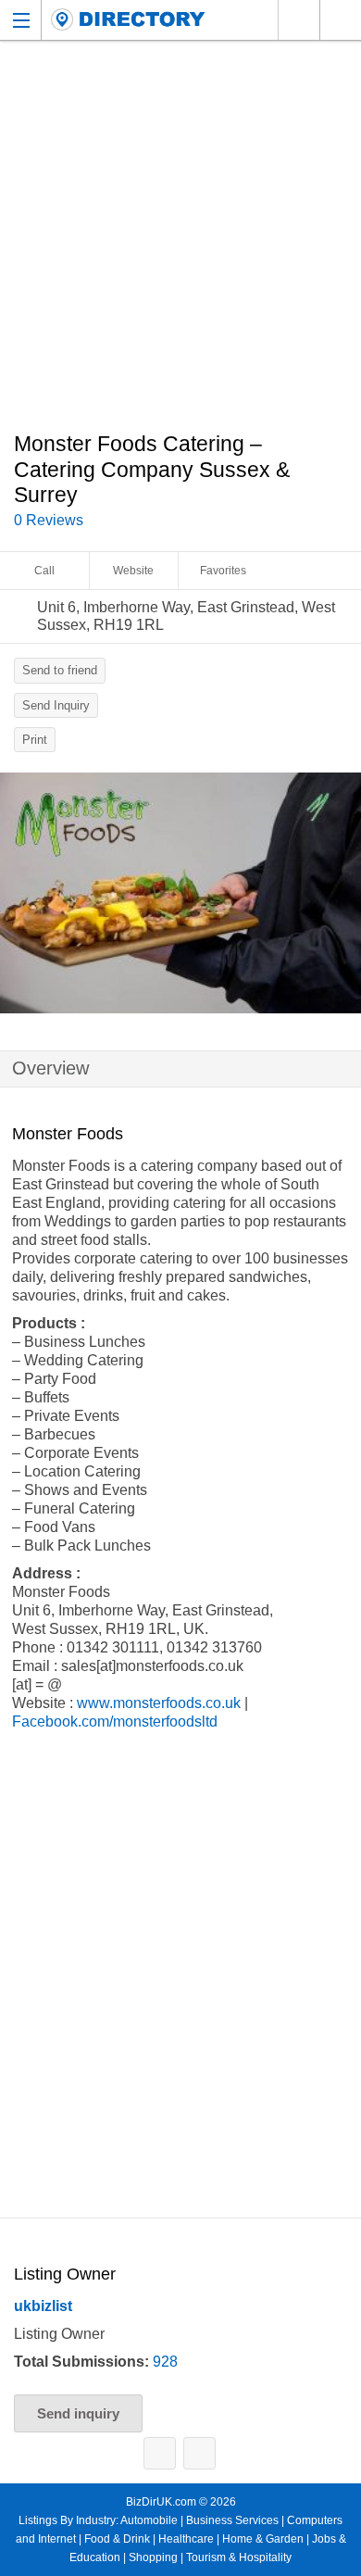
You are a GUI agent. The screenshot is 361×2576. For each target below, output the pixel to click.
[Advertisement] (180, 246)
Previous (23, 898)
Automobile (149, 2520)
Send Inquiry (56, 705)
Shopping (153, 2557)
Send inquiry (78, 2413)
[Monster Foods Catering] (180, 893)
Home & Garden (263, 2539)
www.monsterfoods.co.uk (159, 1703)
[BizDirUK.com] (128, 20)
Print (35, 740)
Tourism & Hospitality (239, 2557)
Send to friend (60, 670)
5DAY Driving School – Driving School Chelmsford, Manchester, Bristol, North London (199, 2453)
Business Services (232, 2520)
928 (165, 2362)
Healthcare (186, 2539)
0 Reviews (49, 520)
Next (338, 898)
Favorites (223, 571)
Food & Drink (117, 2539)
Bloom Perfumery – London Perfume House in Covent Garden (160, 2453)
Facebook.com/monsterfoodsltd (115, 1722)
